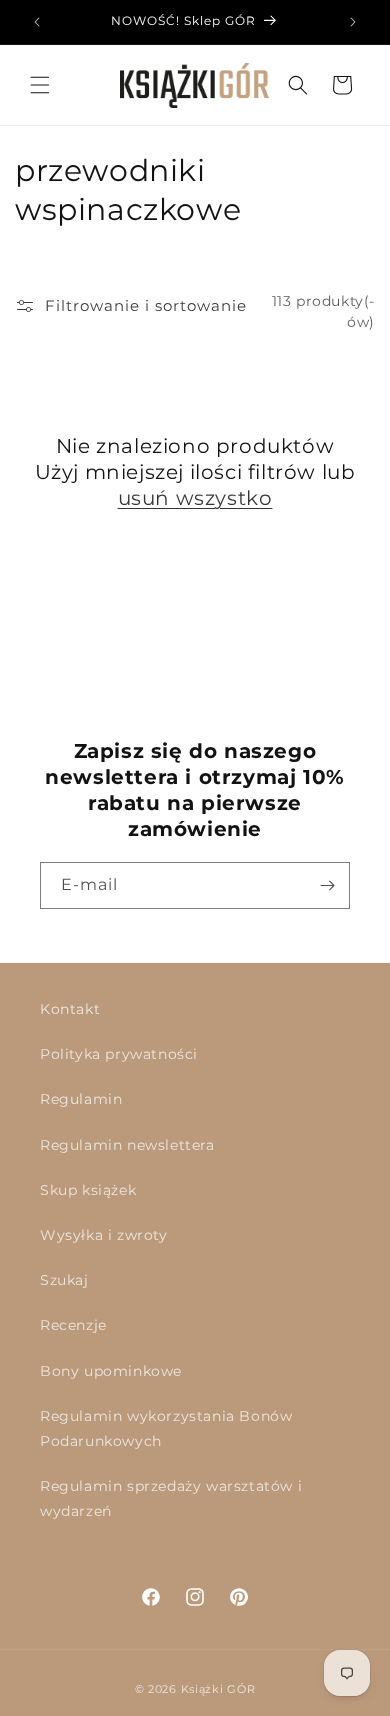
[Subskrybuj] (327, 885)
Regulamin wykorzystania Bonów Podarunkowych (166, 1428)
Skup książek (88, 1190)
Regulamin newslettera (127, 1145)
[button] (40, 85)
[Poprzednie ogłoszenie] (37, 22)
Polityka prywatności (119, 1054)
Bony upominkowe (111, 1371)
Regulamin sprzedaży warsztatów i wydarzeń (171, 1498)
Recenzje (73, 1325)
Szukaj (64, 1280)
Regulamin (81, 1099)
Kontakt (70, 1009)
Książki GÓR (218, 1689)
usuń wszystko (195, 498)
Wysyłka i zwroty (104, 1235)
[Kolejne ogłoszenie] (353, 22)
